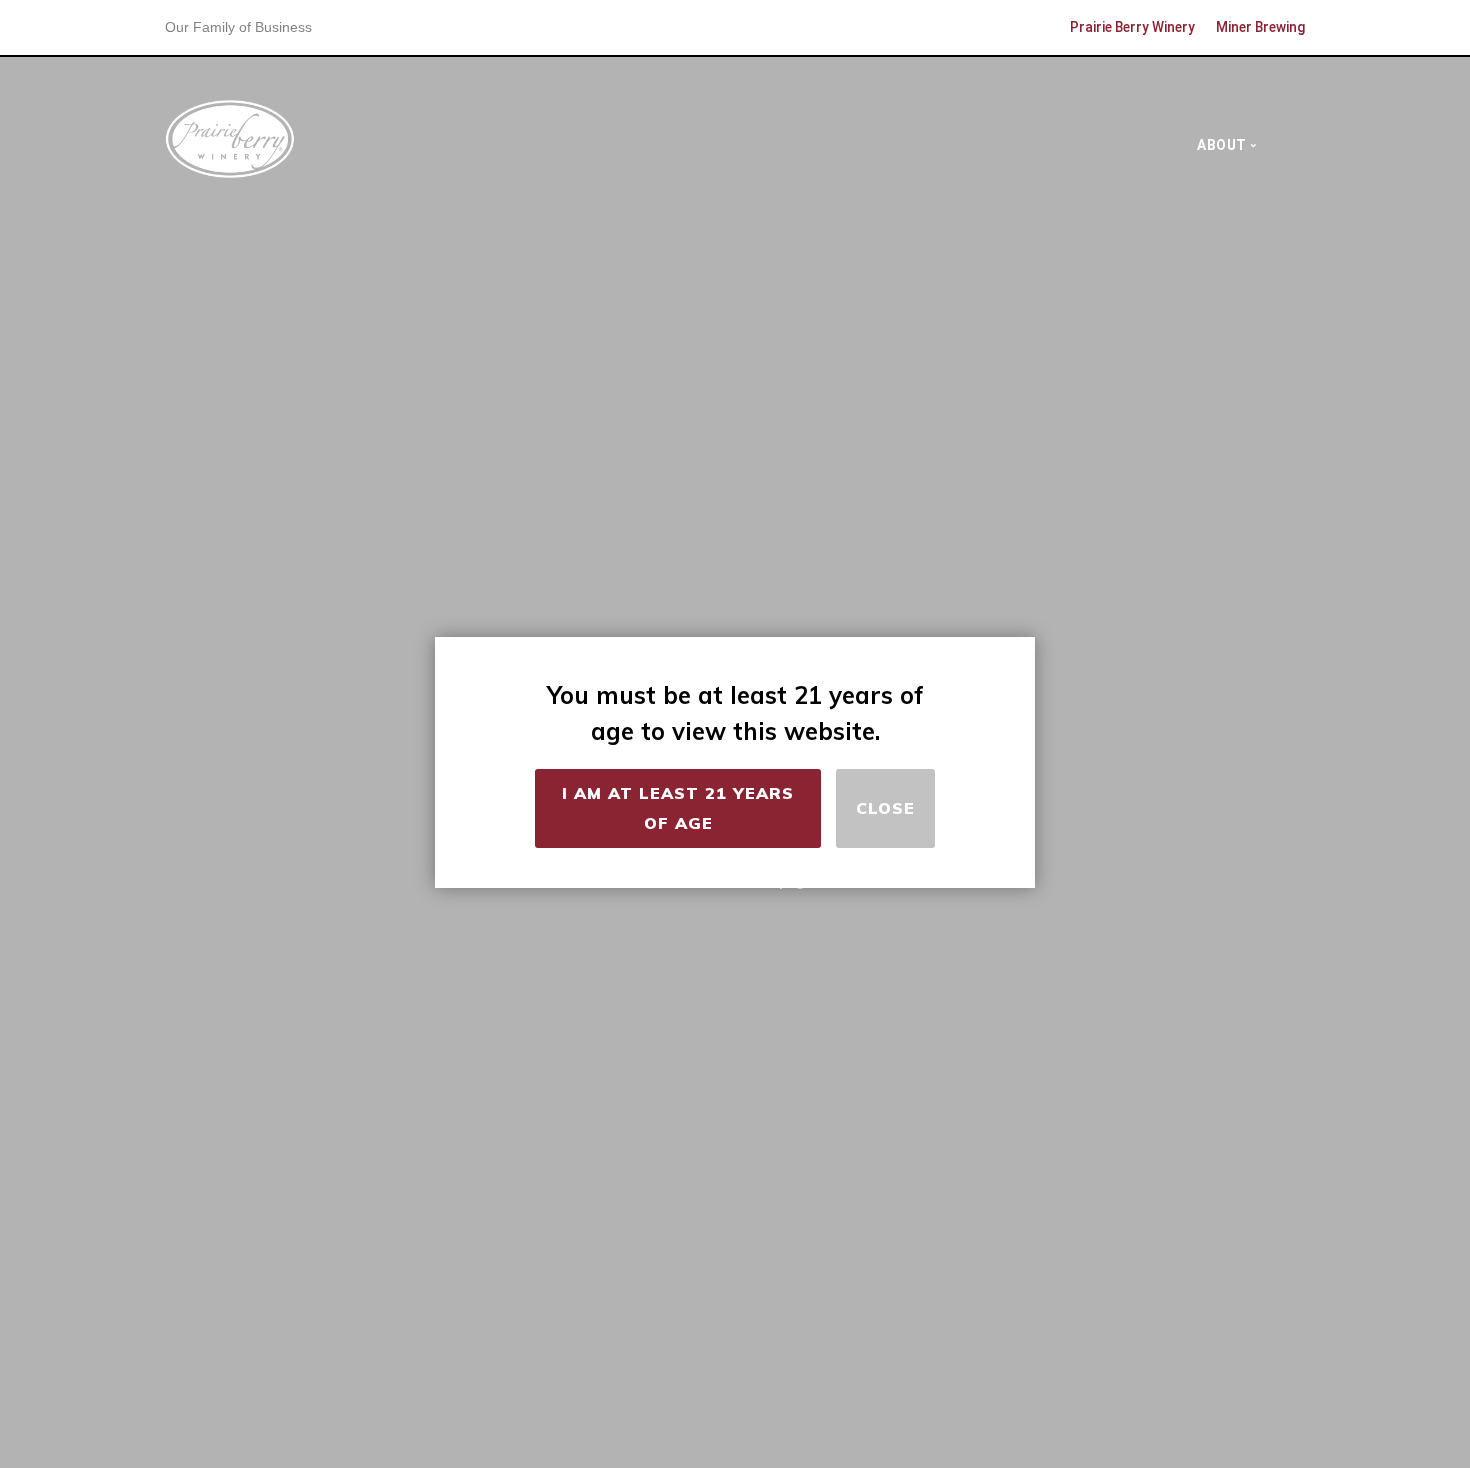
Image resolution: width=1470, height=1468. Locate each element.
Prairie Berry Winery (1132, 27)
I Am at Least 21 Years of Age (678, 808)
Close (885, 808)
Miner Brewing (1260, 27)
